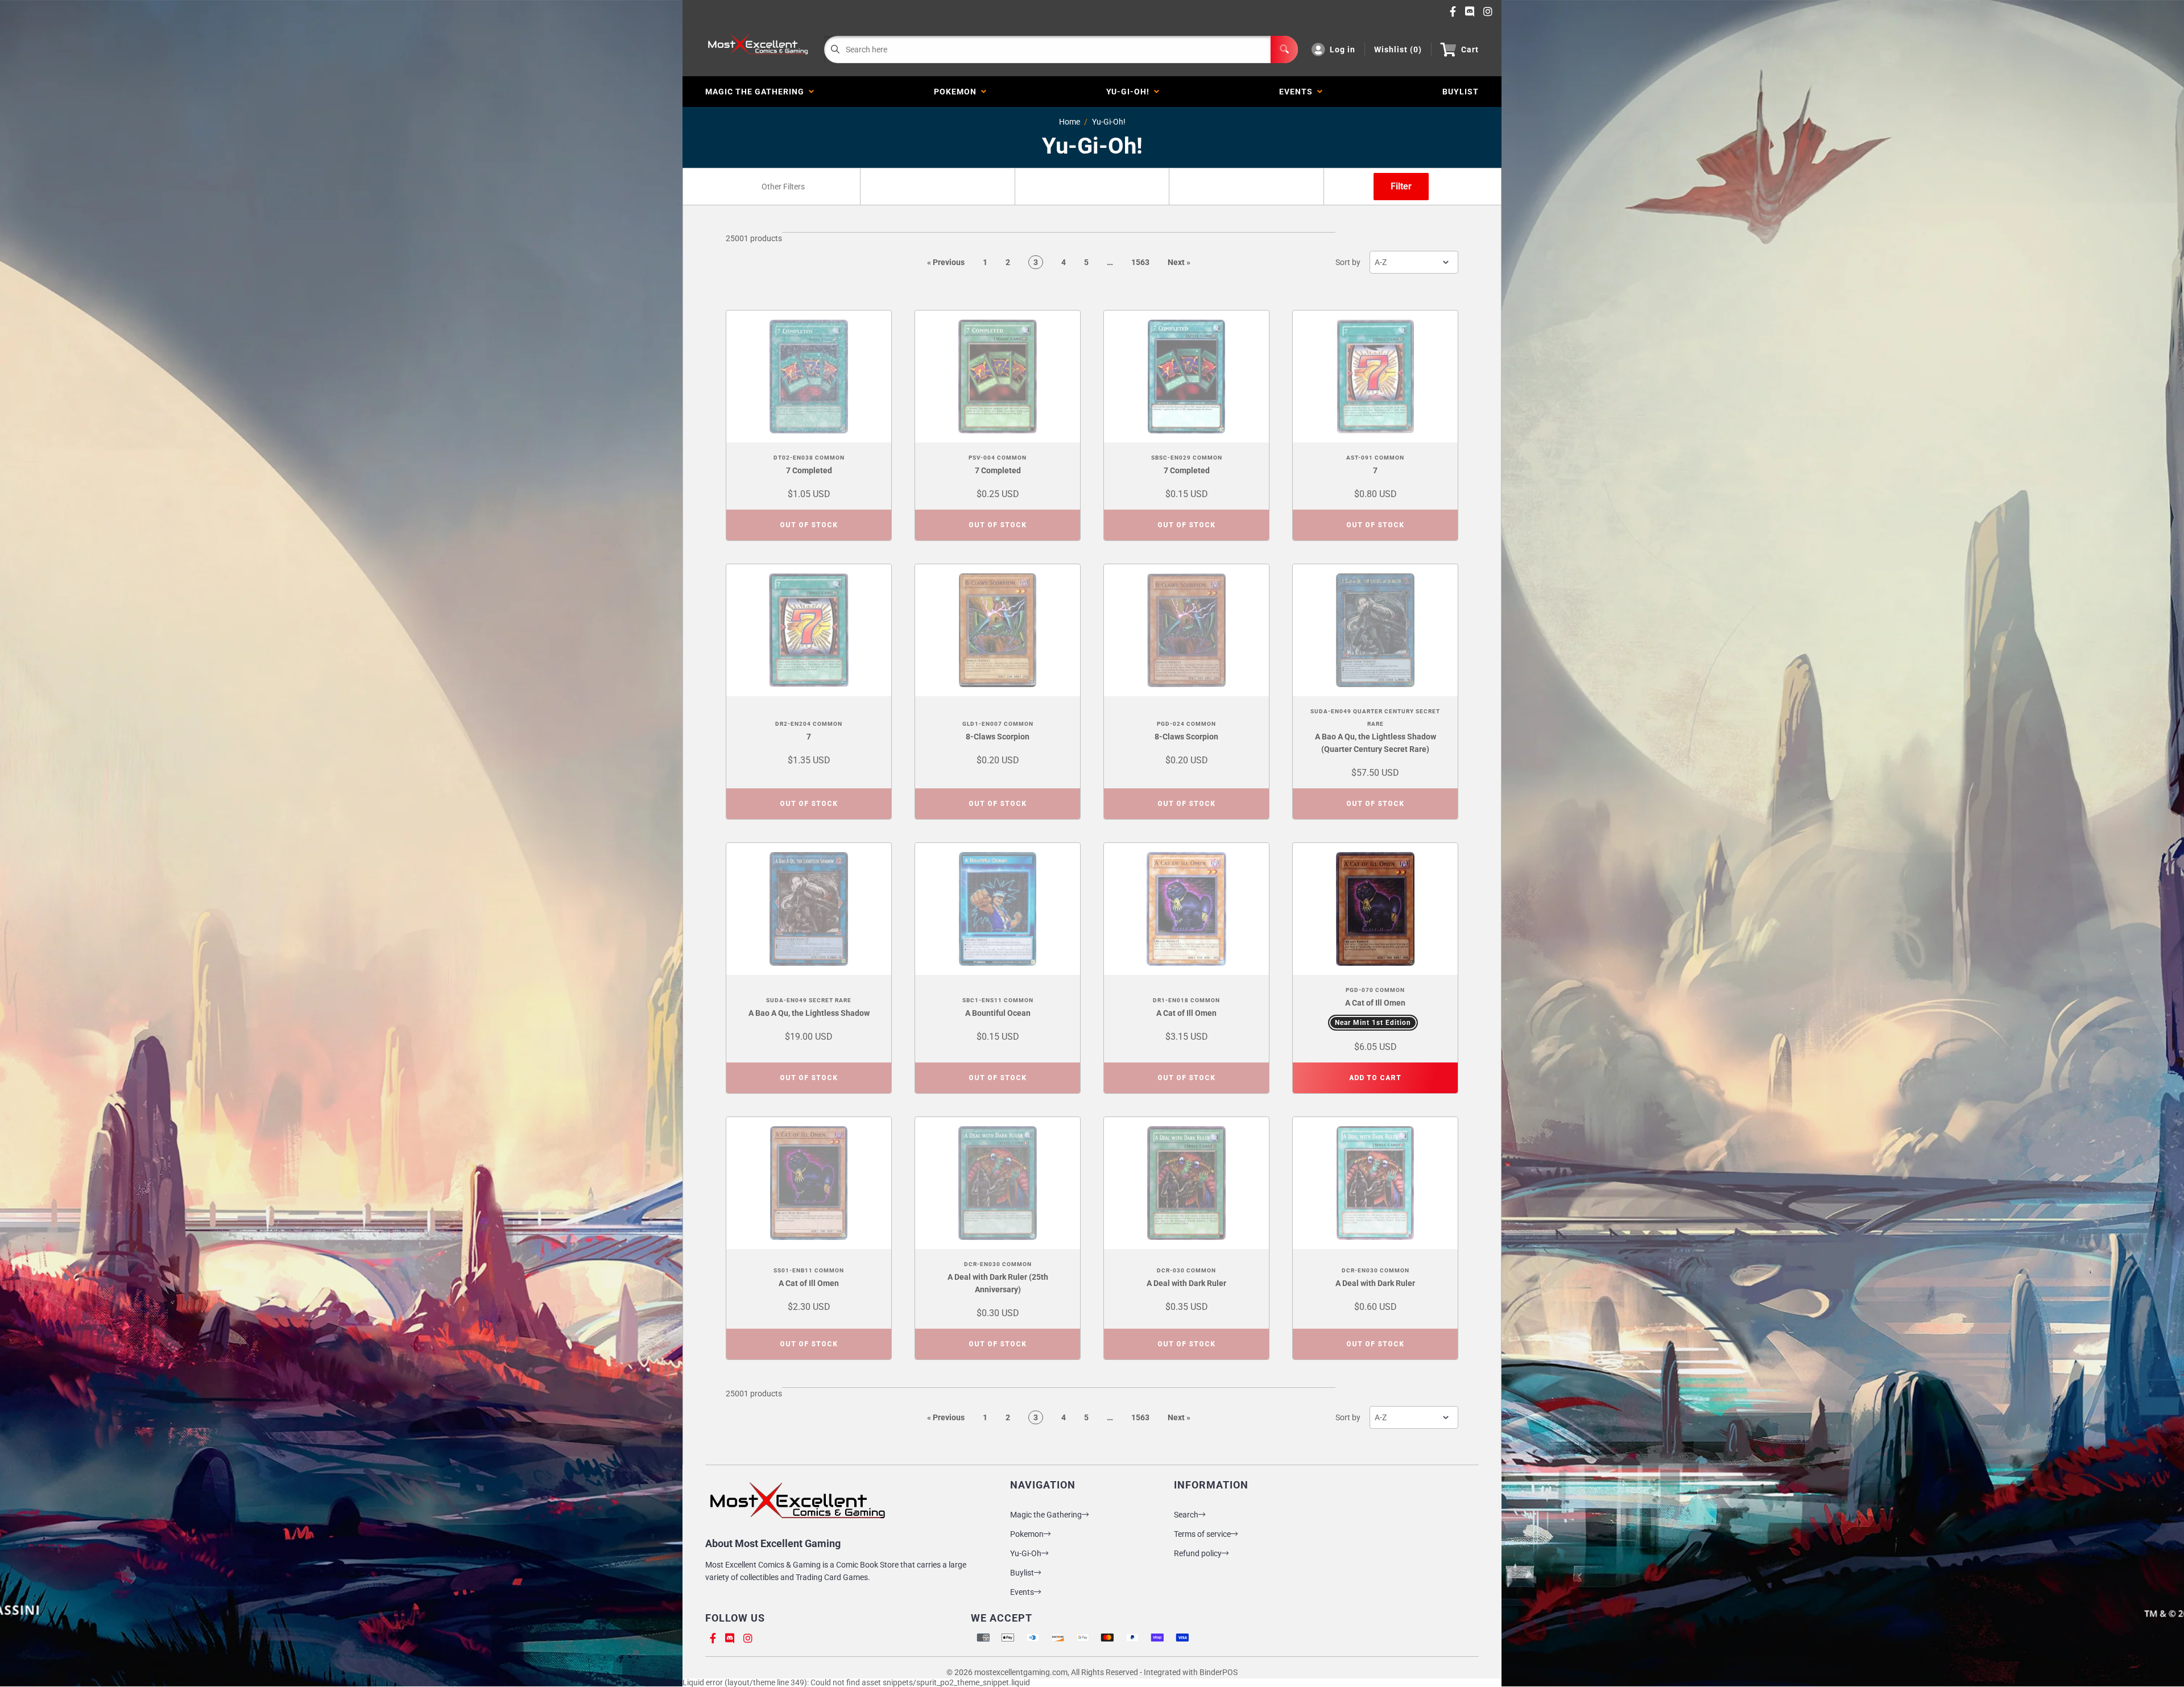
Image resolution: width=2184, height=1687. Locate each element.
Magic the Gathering (757, 92)
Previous (946, 262)
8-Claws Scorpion (998, 737)
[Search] (1284, 49)
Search (1186, 1515)
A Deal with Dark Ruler (1186, 1283)
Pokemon (957, 92)
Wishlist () (1398, 49)
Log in (1343, 49)
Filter (1401, 186)
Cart (1470, 49)
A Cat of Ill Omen (1186, 1013)
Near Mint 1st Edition (1373, 1023)
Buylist (1022, 1573)
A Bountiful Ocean (998, 1013)
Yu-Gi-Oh (1026, 1553)
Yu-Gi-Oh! (1130, 92)
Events (1298, 92)
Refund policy (1198, 1553)
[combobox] (783, 187)
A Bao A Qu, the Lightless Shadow (809, 1013)
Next (1179, 262)
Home (1070, 122)
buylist (1461, 92)
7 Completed (809, 470)
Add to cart (1375, 1078)
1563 (1140, 262)
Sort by (1348, 262)
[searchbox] (784, 187)
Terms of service (1202, 1534)
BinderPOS (1219, 1672)
